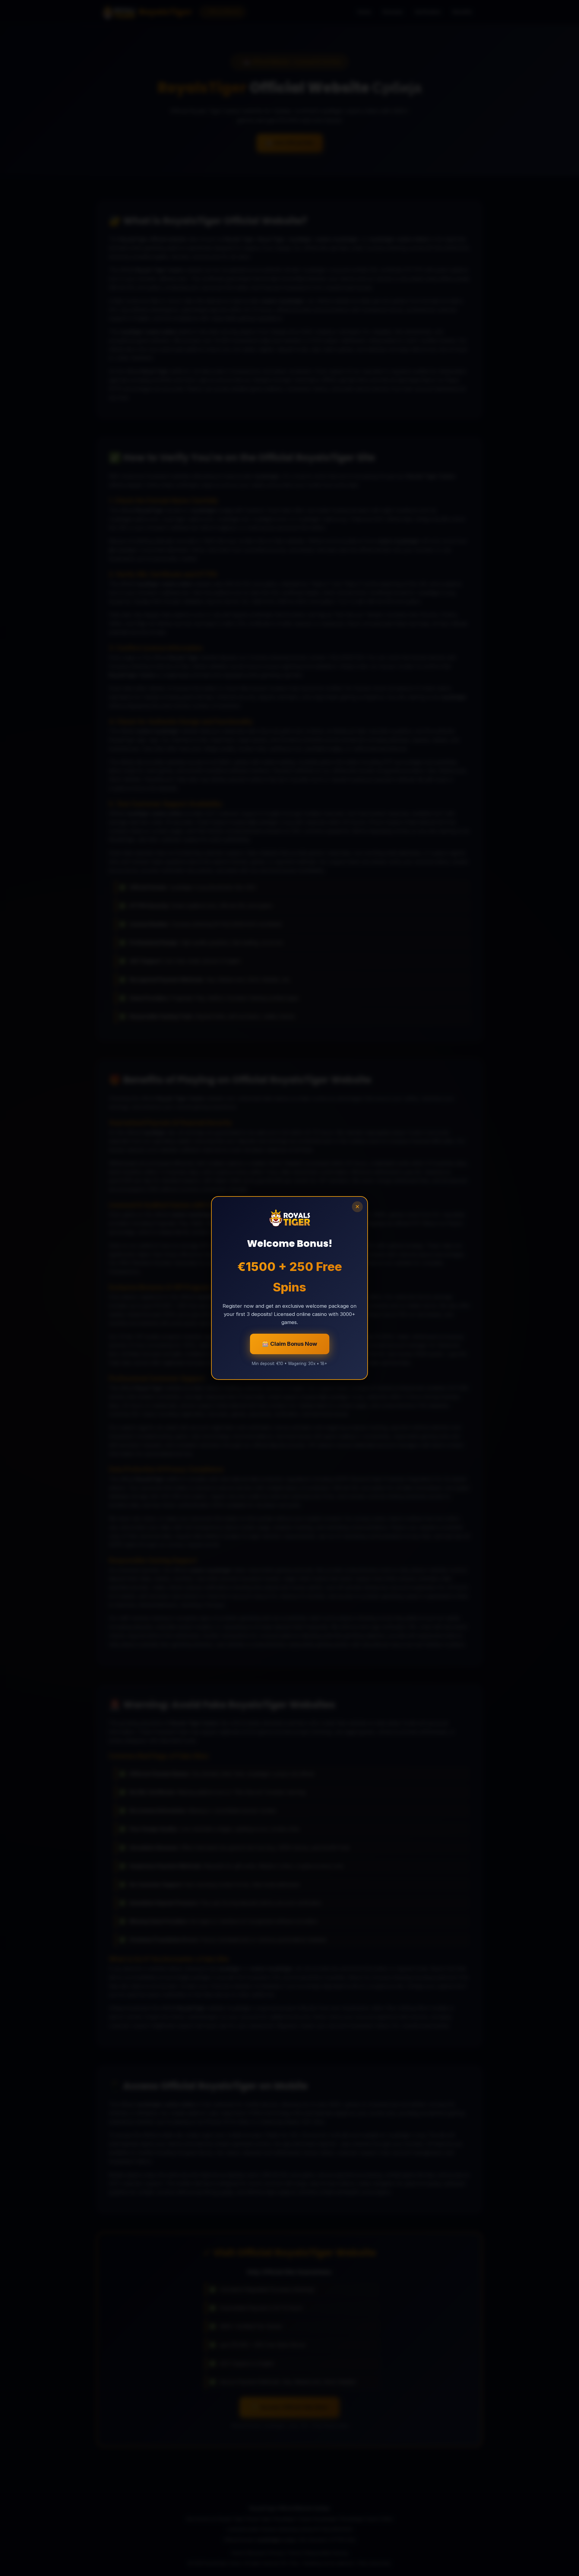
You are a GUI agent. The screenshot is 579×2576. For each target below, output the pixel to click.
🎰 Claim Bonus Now (290, 1344)
